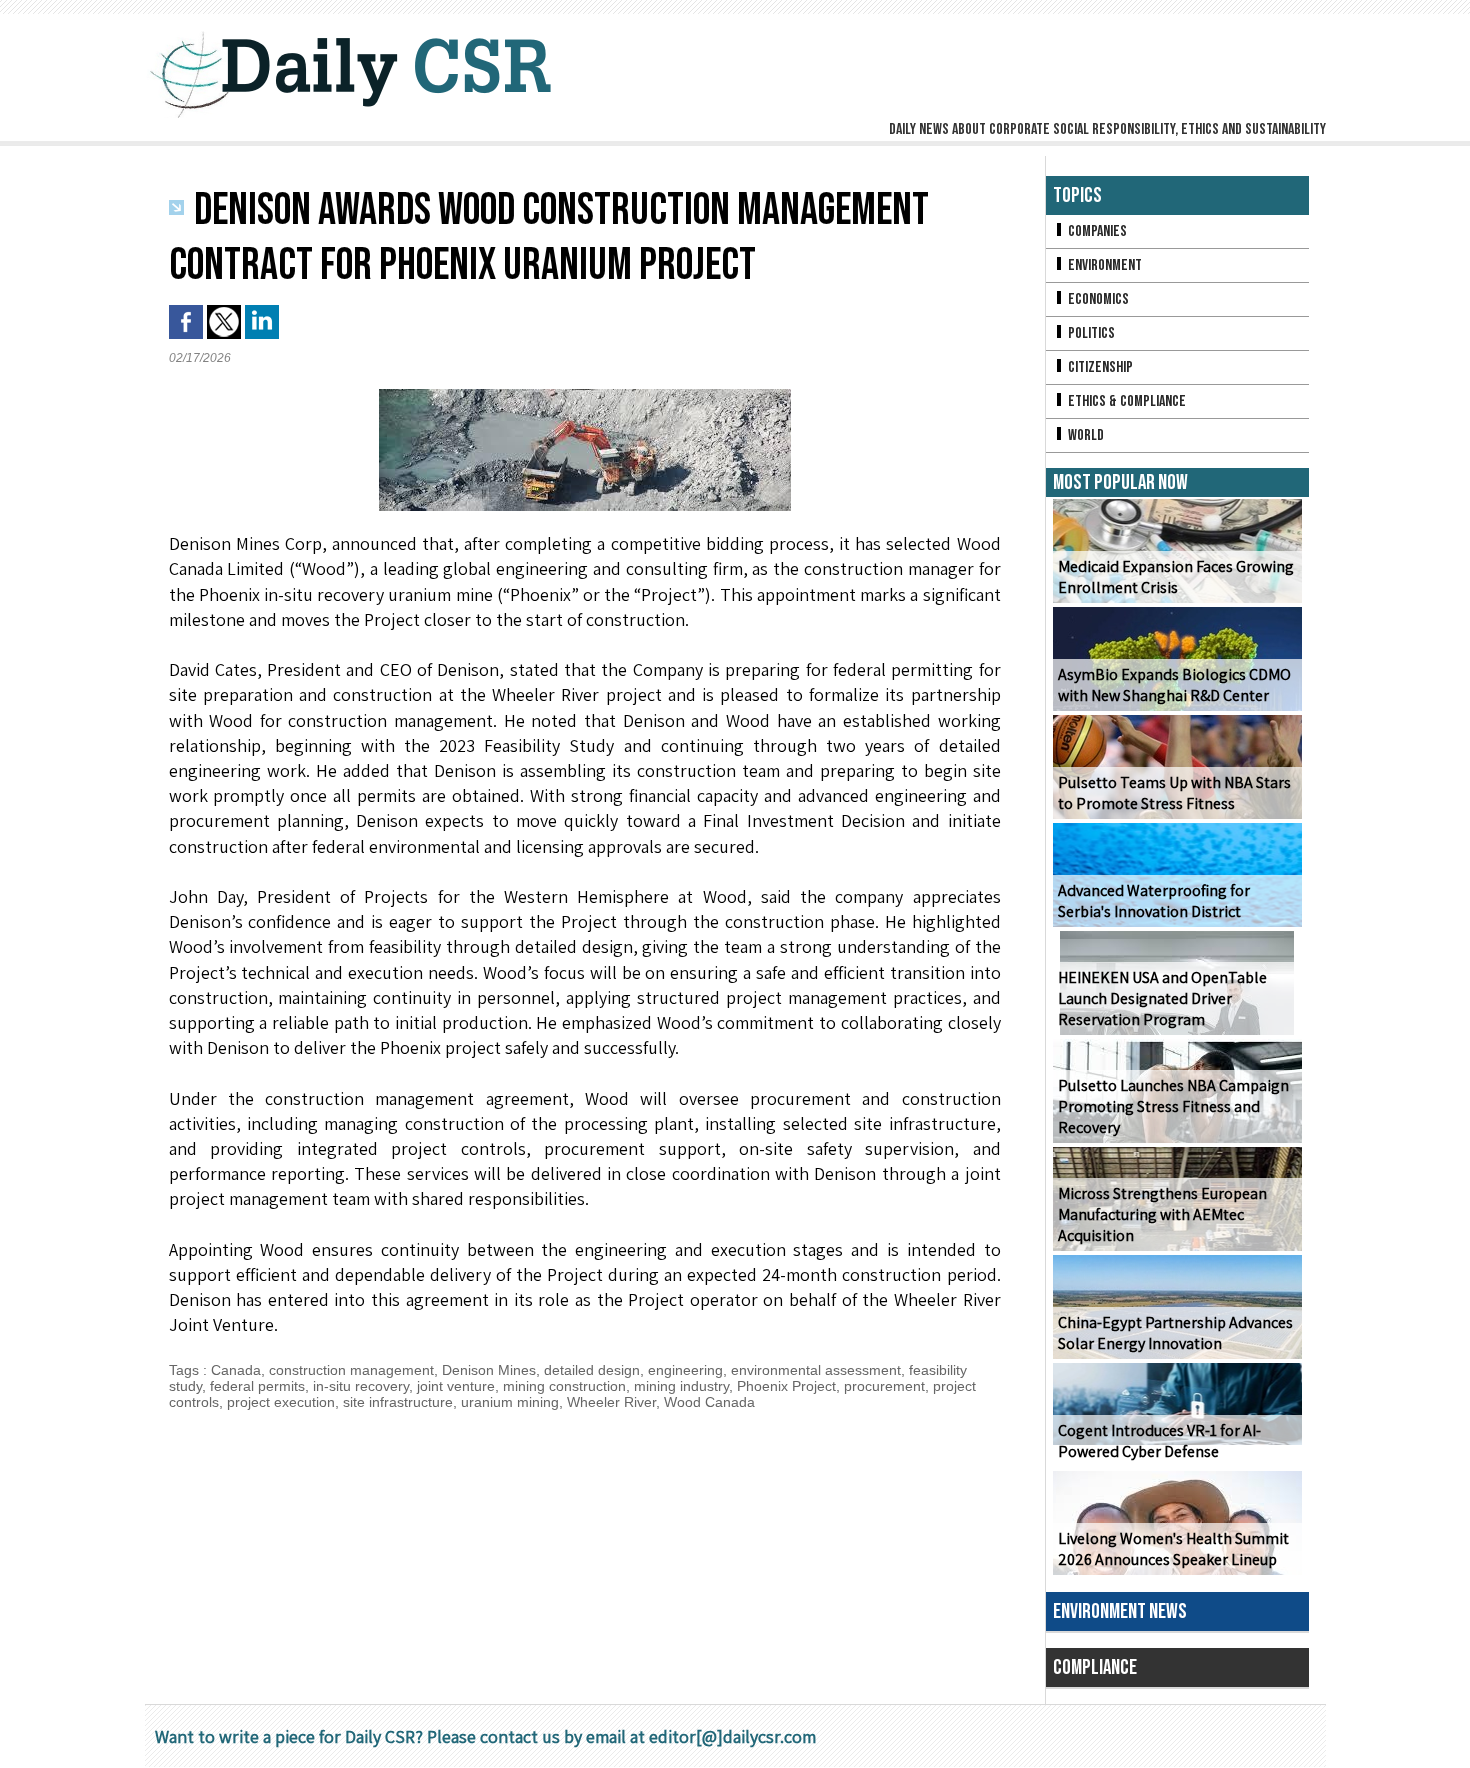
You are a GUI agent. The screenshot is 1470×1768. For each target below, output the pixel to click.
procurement (884, 1386)
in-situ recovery (361, 1386)
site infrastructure (398, 1402)
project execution (281, 1402)
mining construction (564, 1386)
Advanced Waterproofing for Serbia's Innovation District (1154, 901)
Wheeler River (611, 1402)
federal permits (257, 1386)
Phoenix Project (786, 1386)
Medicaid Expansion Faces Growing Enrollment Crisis (1176, 577)
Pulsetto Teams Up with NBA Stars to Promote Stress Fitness (1174, 793)
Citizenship (1099, 367)
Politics (1090, 333)
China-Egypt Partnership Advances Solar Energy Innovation (1175, 1333)
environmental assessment (816, 1370)
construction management (351, 1370)
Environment (1103, 265)
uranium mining (510, 1402)
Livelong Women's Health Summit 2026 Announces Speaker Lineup (1173, 1549)
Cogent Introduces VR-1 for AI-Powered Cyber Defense (1159, 1441)
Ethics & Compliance (1125, 401)
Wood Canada (709, 1402)
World (1084, 435)
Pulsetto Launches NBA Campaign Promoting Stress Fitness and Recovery (1173, 1106)
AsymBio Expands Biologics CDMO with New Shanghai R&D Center (1174, 685)
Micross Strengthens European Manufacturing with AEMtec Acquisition (1162, 1214)
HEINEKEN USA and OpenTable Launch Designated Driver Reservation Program (1162, 998)
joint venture (456, 1386)
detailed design (592, 1370)
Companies (1096, 231)
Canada (236, 1370)
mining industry (681, 1386)
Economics (1097, 299)
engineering (685, 1370)
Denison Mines (489, 1370)
